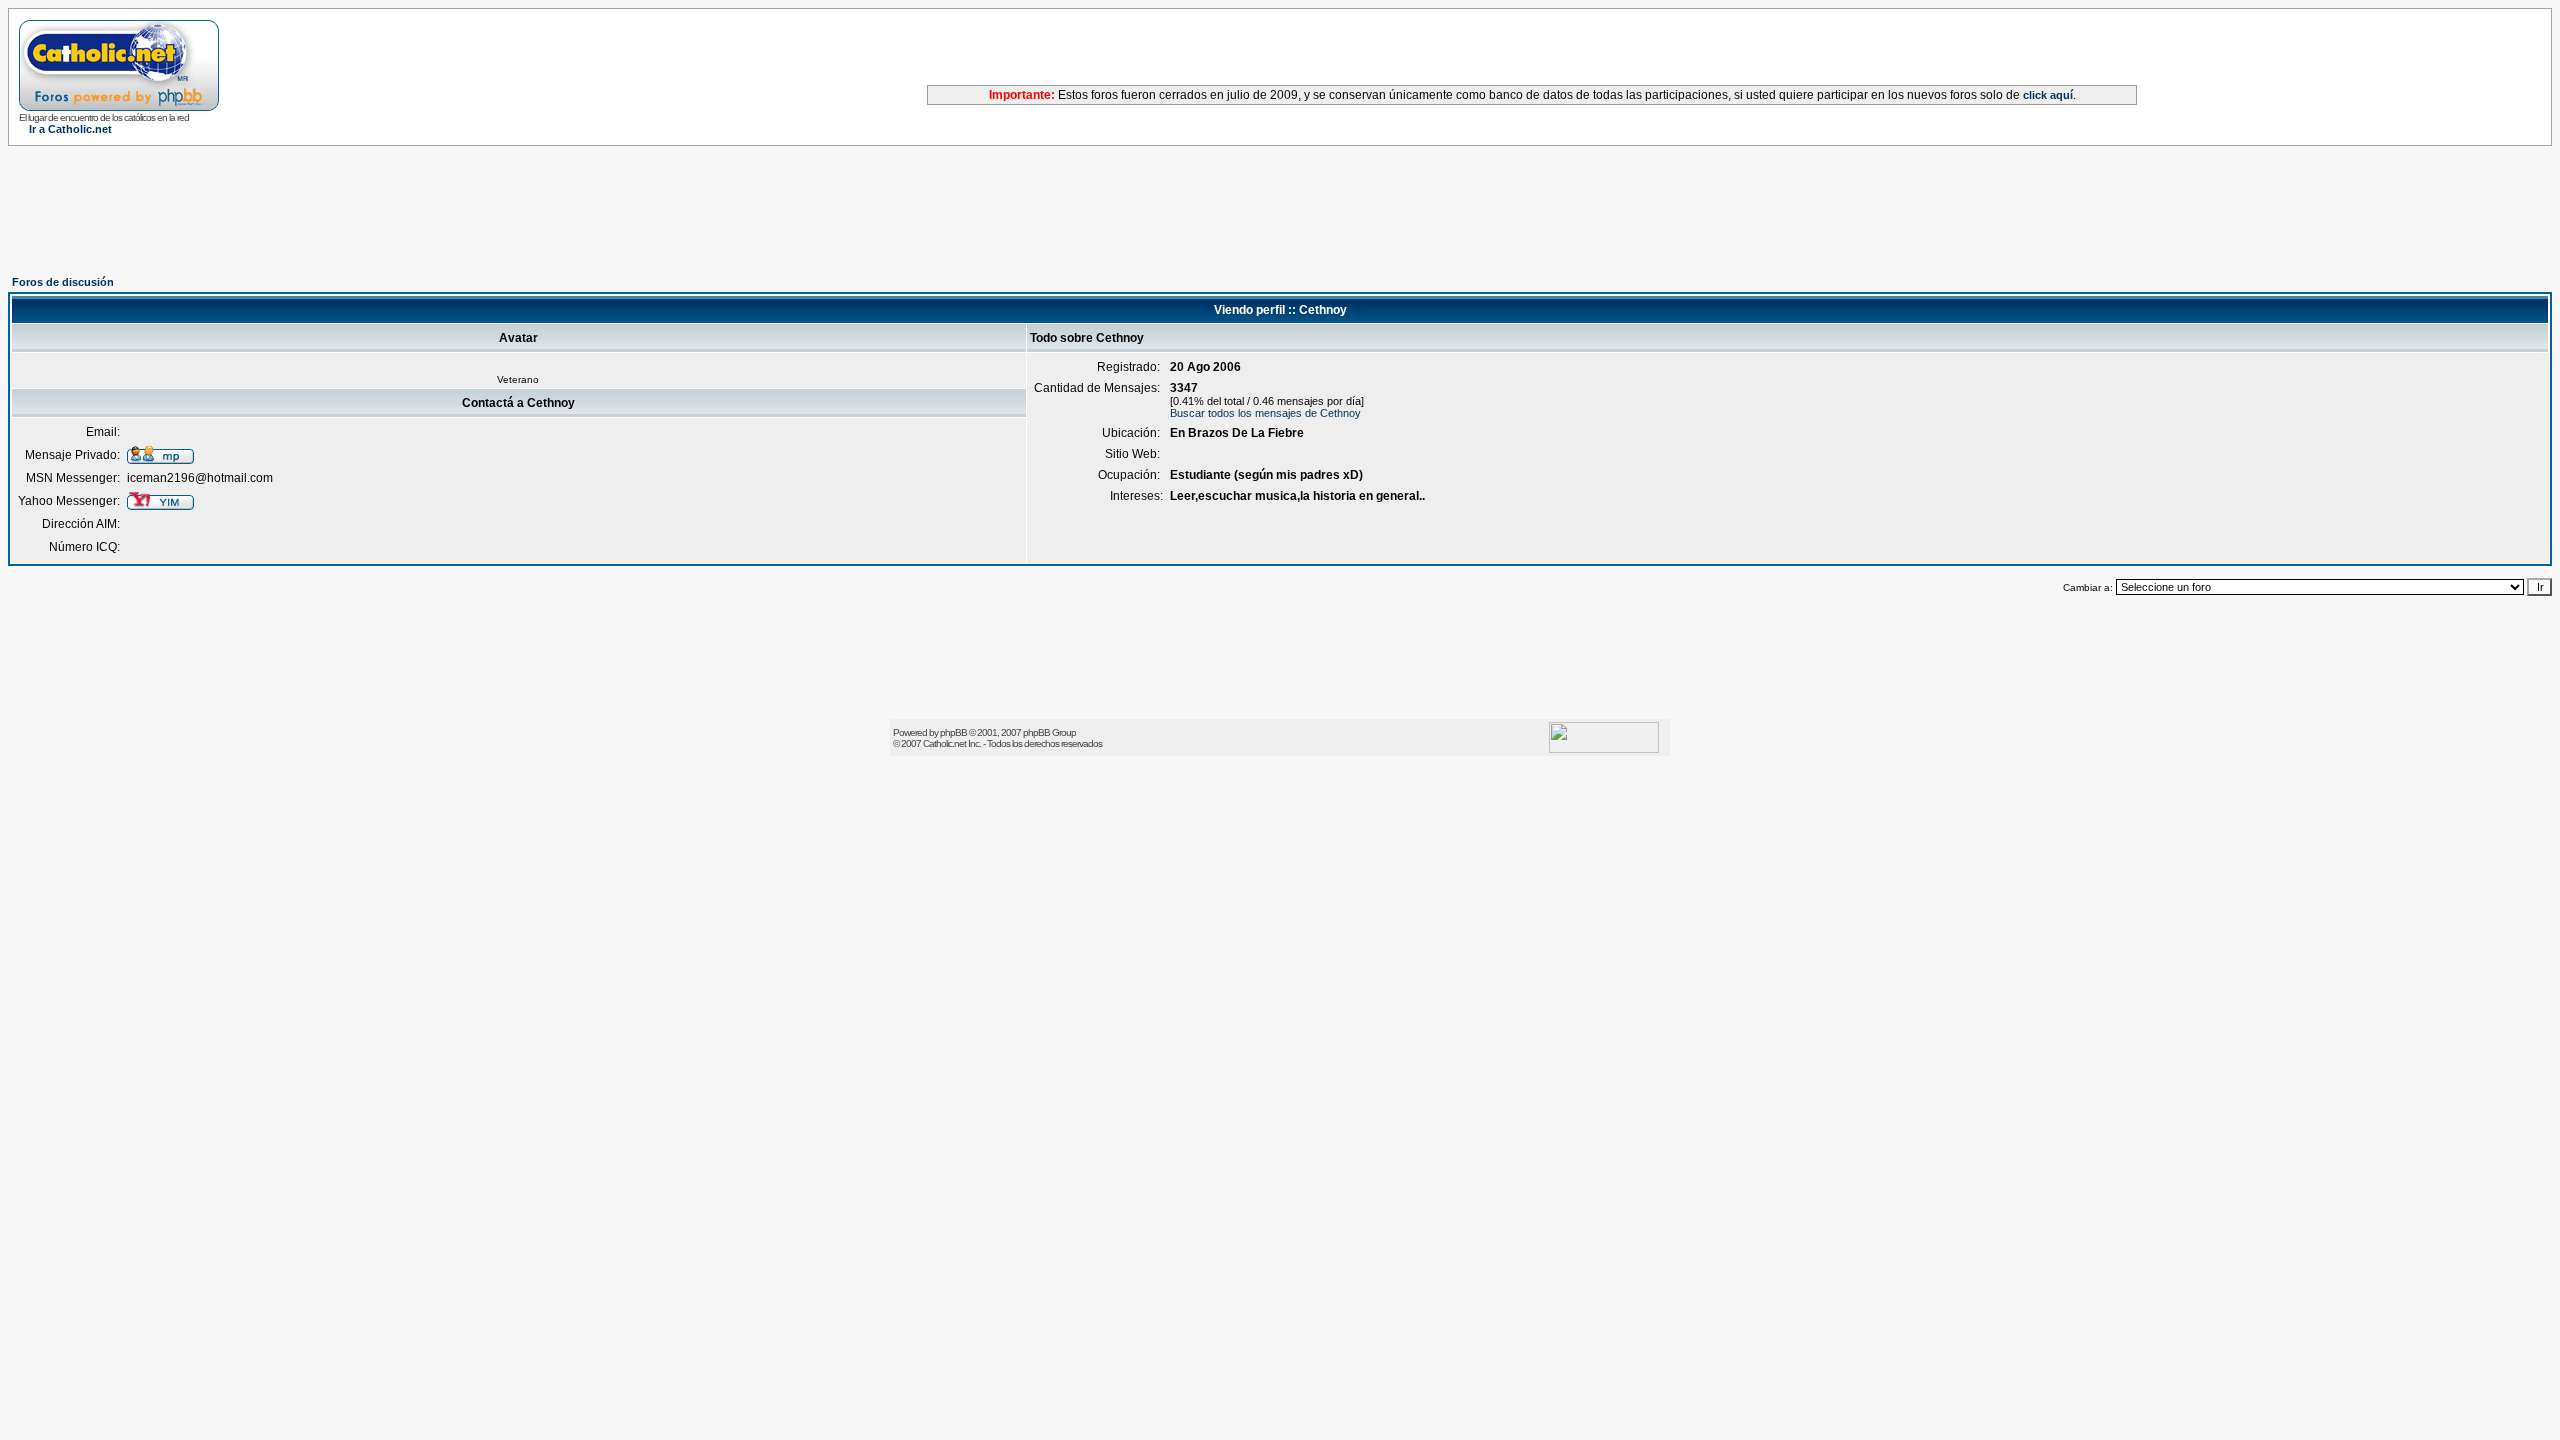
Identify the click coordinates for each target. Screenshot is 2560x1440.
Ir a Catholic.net (70, 129)
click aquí (2048, 95)
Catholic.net (944, 743)
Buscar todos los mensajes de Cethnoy (1265, 413)
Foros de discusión (63, 282)
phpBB (953, 732)
